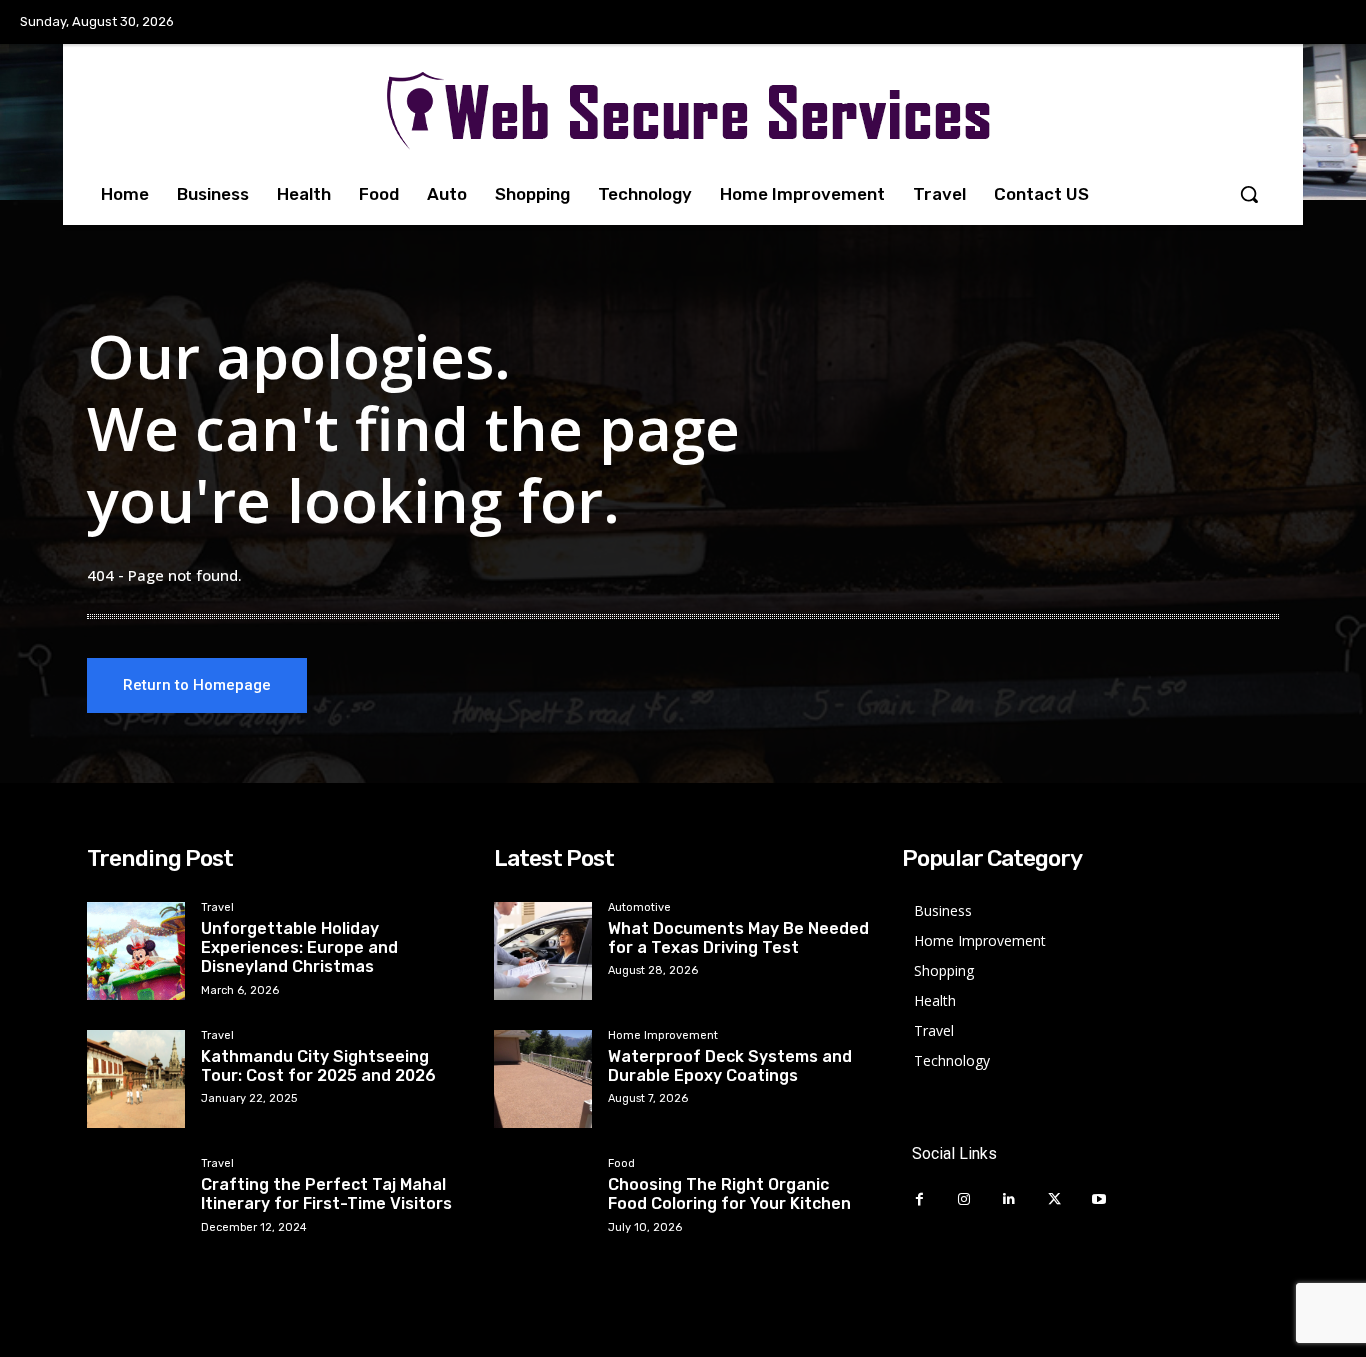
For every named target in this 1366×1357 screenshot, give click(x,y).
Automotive (639, 908)
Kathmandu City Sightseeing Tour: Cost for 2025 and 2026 (318, 1066)
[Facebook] (919, 1199)
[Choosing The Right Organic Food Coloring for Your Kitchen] (543, 1207)
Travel (217, 908)
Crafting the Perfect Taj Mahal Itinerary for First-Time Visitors (326, 1194)
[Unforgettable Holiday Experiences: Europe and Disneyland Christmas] (136, 951)
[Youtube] (1099, 1199)
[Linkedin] (1009, 1199)
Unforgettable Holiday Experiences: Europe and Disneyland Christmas (299, 947)
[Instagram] (964, 1199)
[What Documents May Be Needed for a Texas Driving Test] (543, 951)
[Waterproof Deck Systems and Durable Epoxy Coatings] (543, 1079)
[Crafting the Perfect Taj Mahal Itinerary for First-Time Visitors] (136, 1207)
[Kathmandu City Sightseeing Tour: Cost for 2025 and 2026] (136, 1079)
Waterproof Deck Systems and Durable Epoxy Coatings (730, 1066)
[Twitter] (1054, 1199)
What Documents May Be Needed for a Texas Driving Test (738, 938)
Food (621, 1164)
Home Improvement (663, 1036)
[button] (1249, 194)
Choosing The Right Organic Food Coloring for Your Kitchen (729, 1194)
